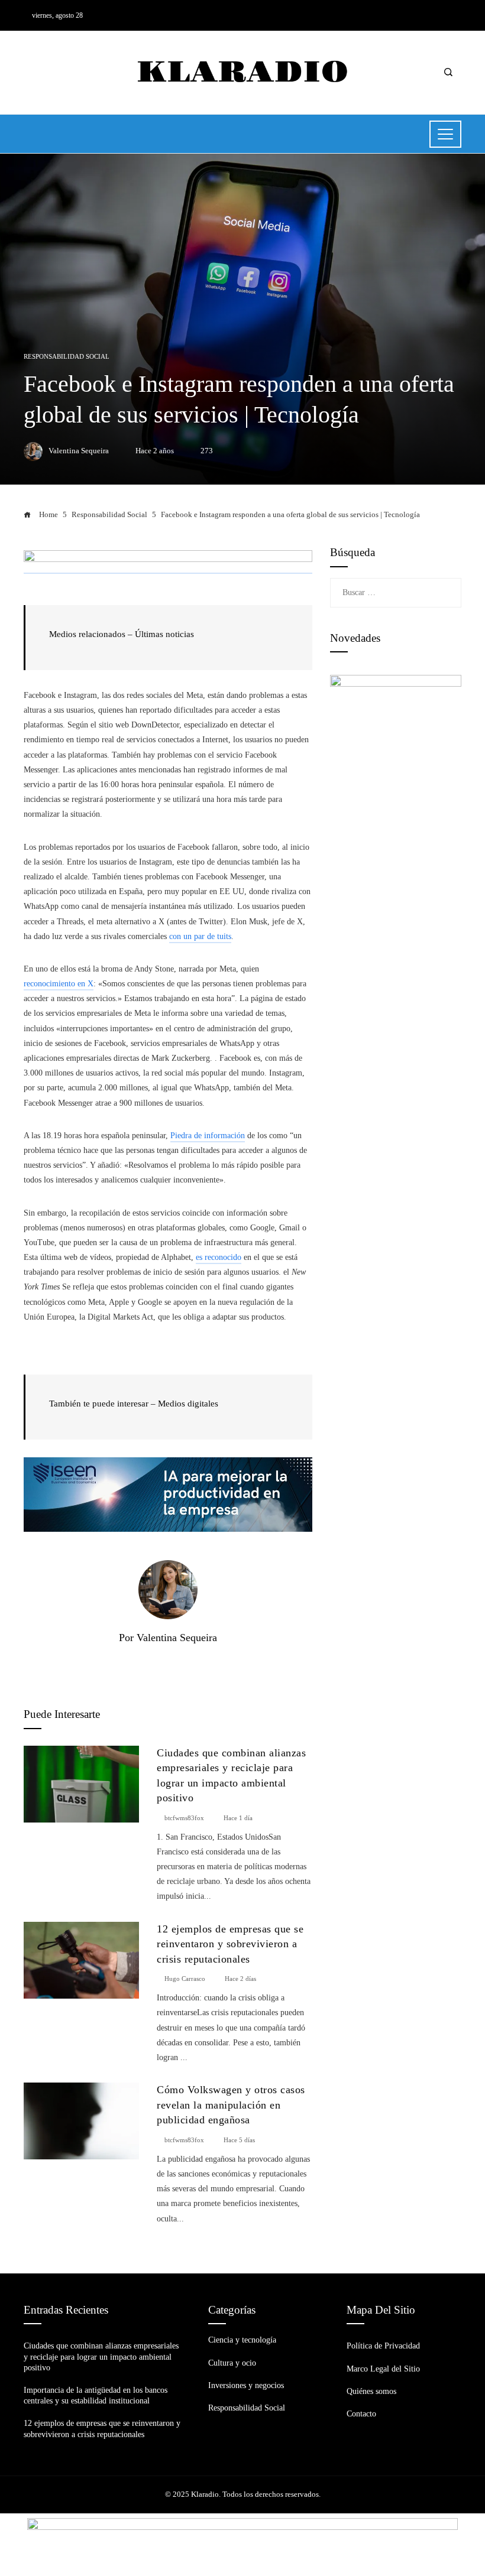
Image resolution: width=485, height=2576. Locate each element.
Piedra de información (208, 1136)
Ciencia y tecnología (242, 2340)
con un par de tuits (200, 936)
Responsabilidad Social (67, 357)
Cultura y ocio (232, 2363)
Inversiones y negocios (246, 2385)
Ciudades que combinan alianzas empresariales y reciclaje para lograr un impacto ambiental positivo (101, 2356)
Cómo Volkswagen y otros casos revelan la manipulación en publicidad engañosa (231, 2105)
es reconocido (219, 1257)
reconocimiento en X (59, 984)
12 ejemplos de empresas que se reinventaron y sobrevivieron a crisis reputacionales (230, 1944)
